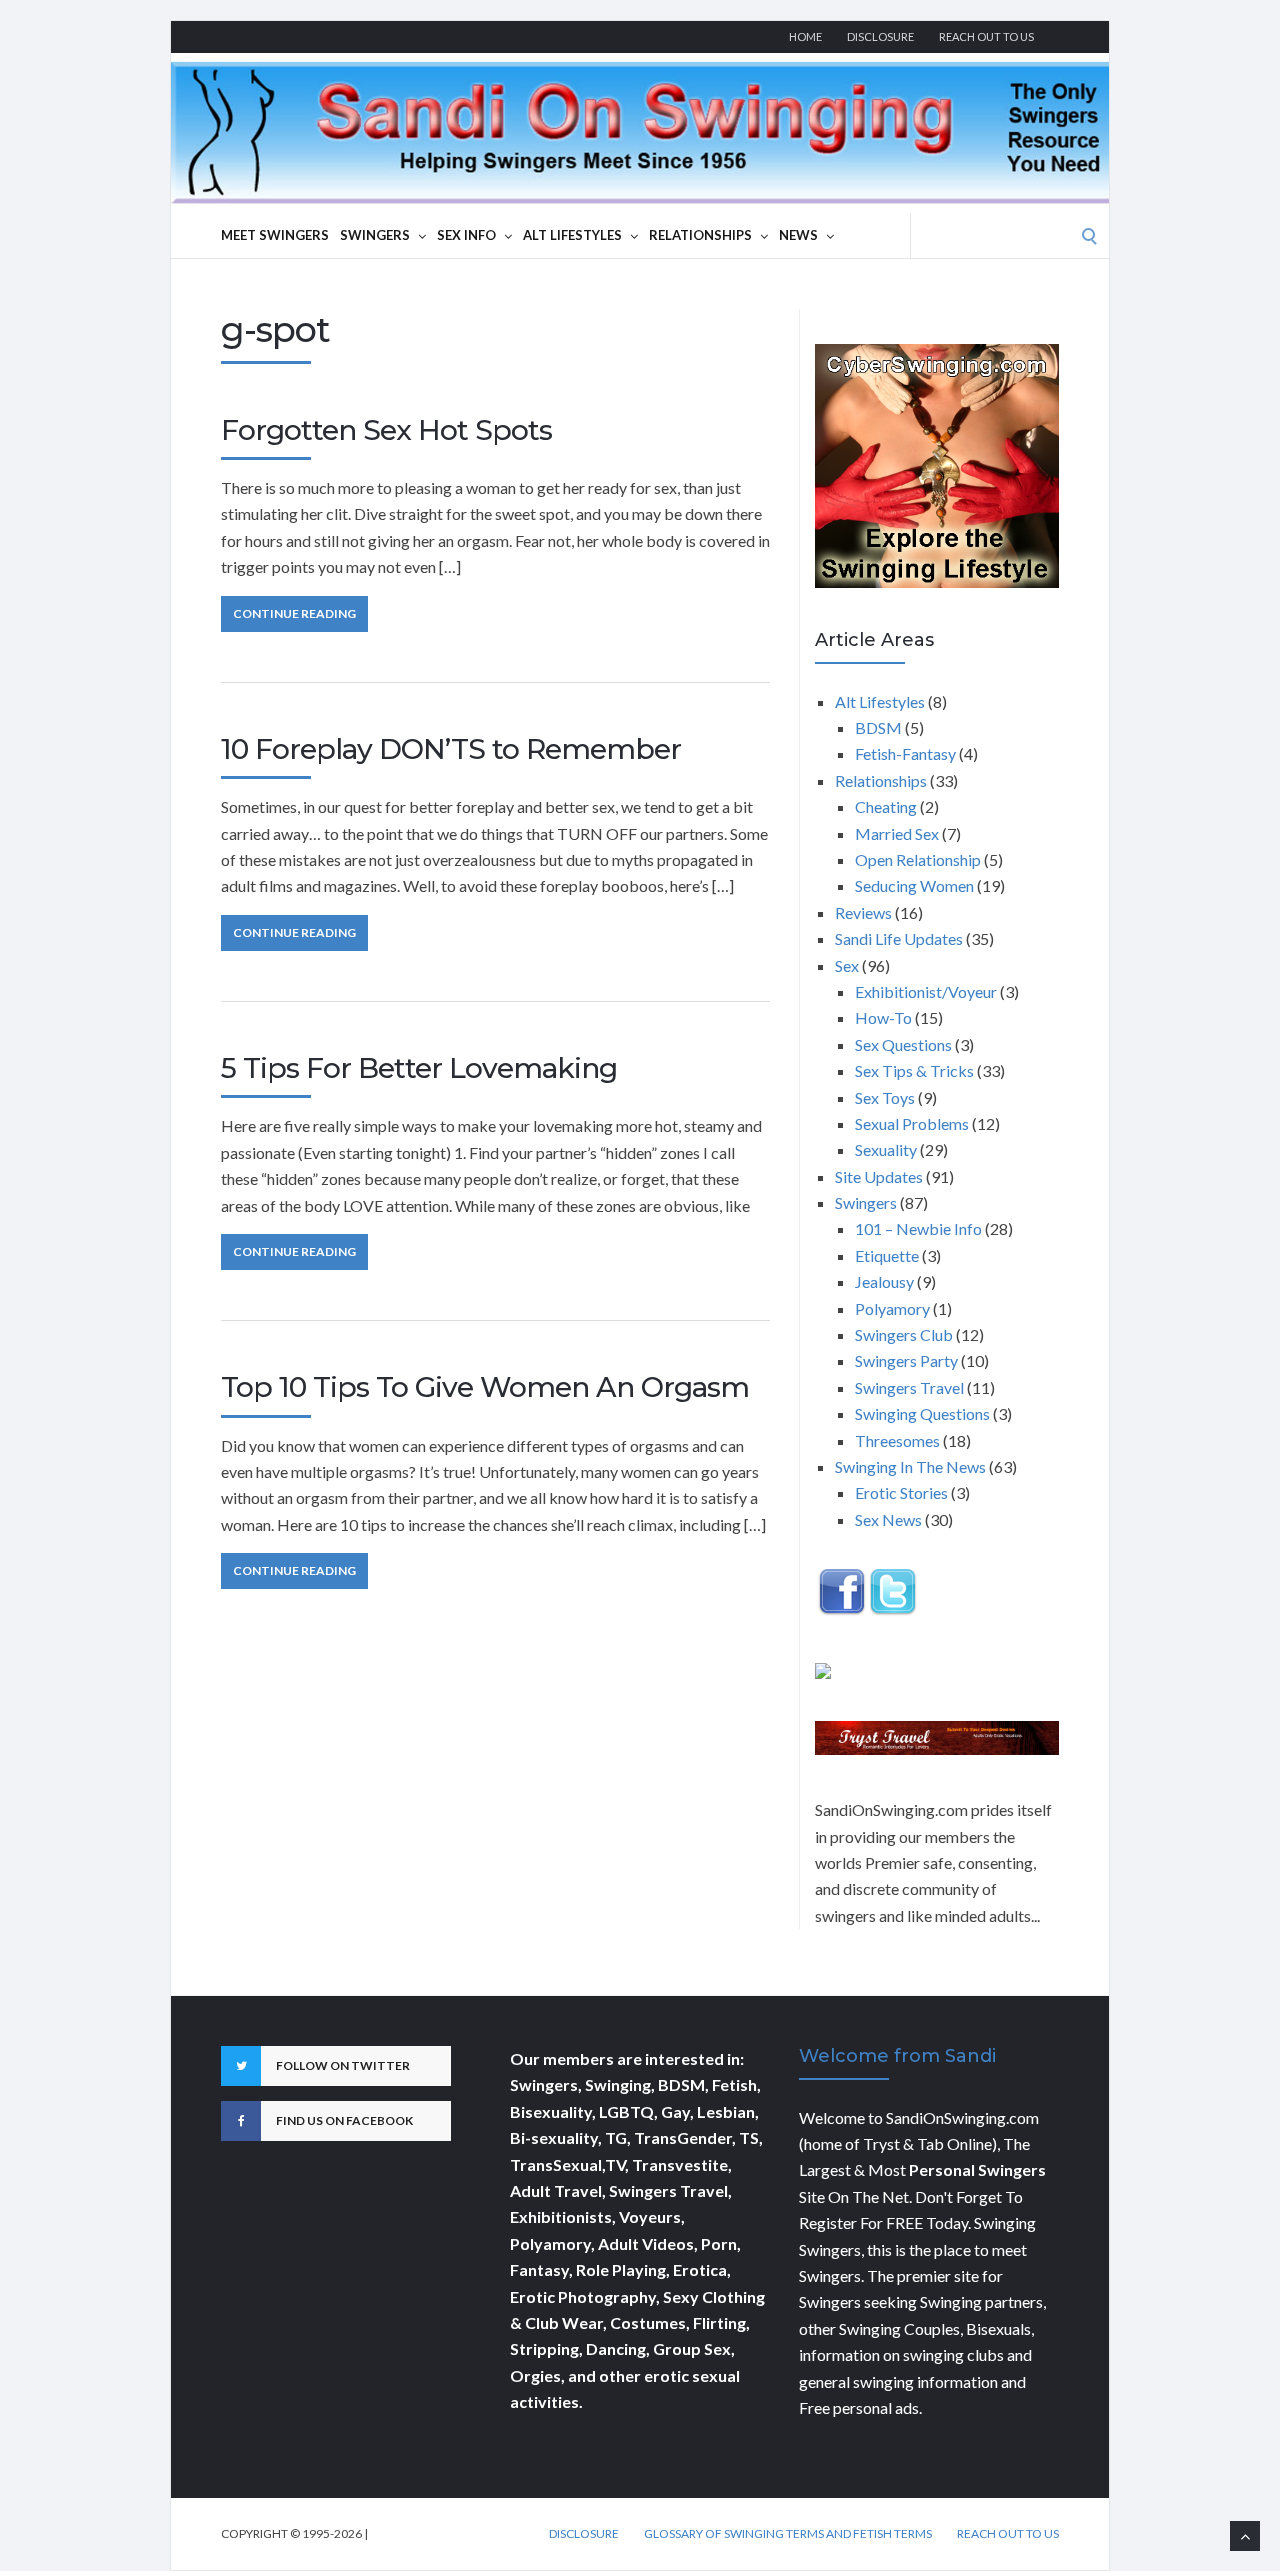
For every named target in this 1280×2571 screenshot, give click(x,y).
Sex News (888, 1519)
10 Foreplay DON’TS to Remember (451, 749)
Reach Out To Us (986, 36)
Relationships (700, 235)
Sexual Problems (912, 1123)
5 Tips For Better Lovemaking (419, 1068)
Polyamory (892, 1308)
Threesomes (897, 1440)
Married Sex (897, 833)
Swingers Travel (909, 1387)
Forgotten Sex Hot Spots (386, 430)
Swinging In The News (910, 1466)
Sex (847, 965)
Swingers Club (904, 1334)
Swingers (375, 235)
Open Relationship (918, 859)
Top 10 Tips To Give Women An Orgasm (485, 1387)
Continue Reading (294, 613)
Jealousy (884, 1281)
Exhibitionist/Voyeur (926, 991)
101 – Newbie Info (918, 1228)
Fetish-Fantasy (905, 753)
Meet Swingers (275, 235)
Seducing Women (914, 885)
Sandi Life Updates (899, 938)
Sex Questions (903, 1044)
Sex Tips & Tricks (914, 1070)
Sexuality (886, 1149)
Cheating (886, 806)
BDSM (878, 727)
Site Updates (879, 1176)
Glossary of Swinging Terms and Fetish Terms (788, 2534)
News (798, 235)
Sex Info (466, 235)
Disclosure (880, 36)
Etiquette (887, 1255)
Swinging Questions (922, 1413)
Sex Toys (885, 1097)
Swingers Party (906, 1360)
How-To (883, 1017)
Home (805, 36)
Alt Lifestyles (572, 235)
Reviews (863, 912)
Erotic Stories (901, 1492)
